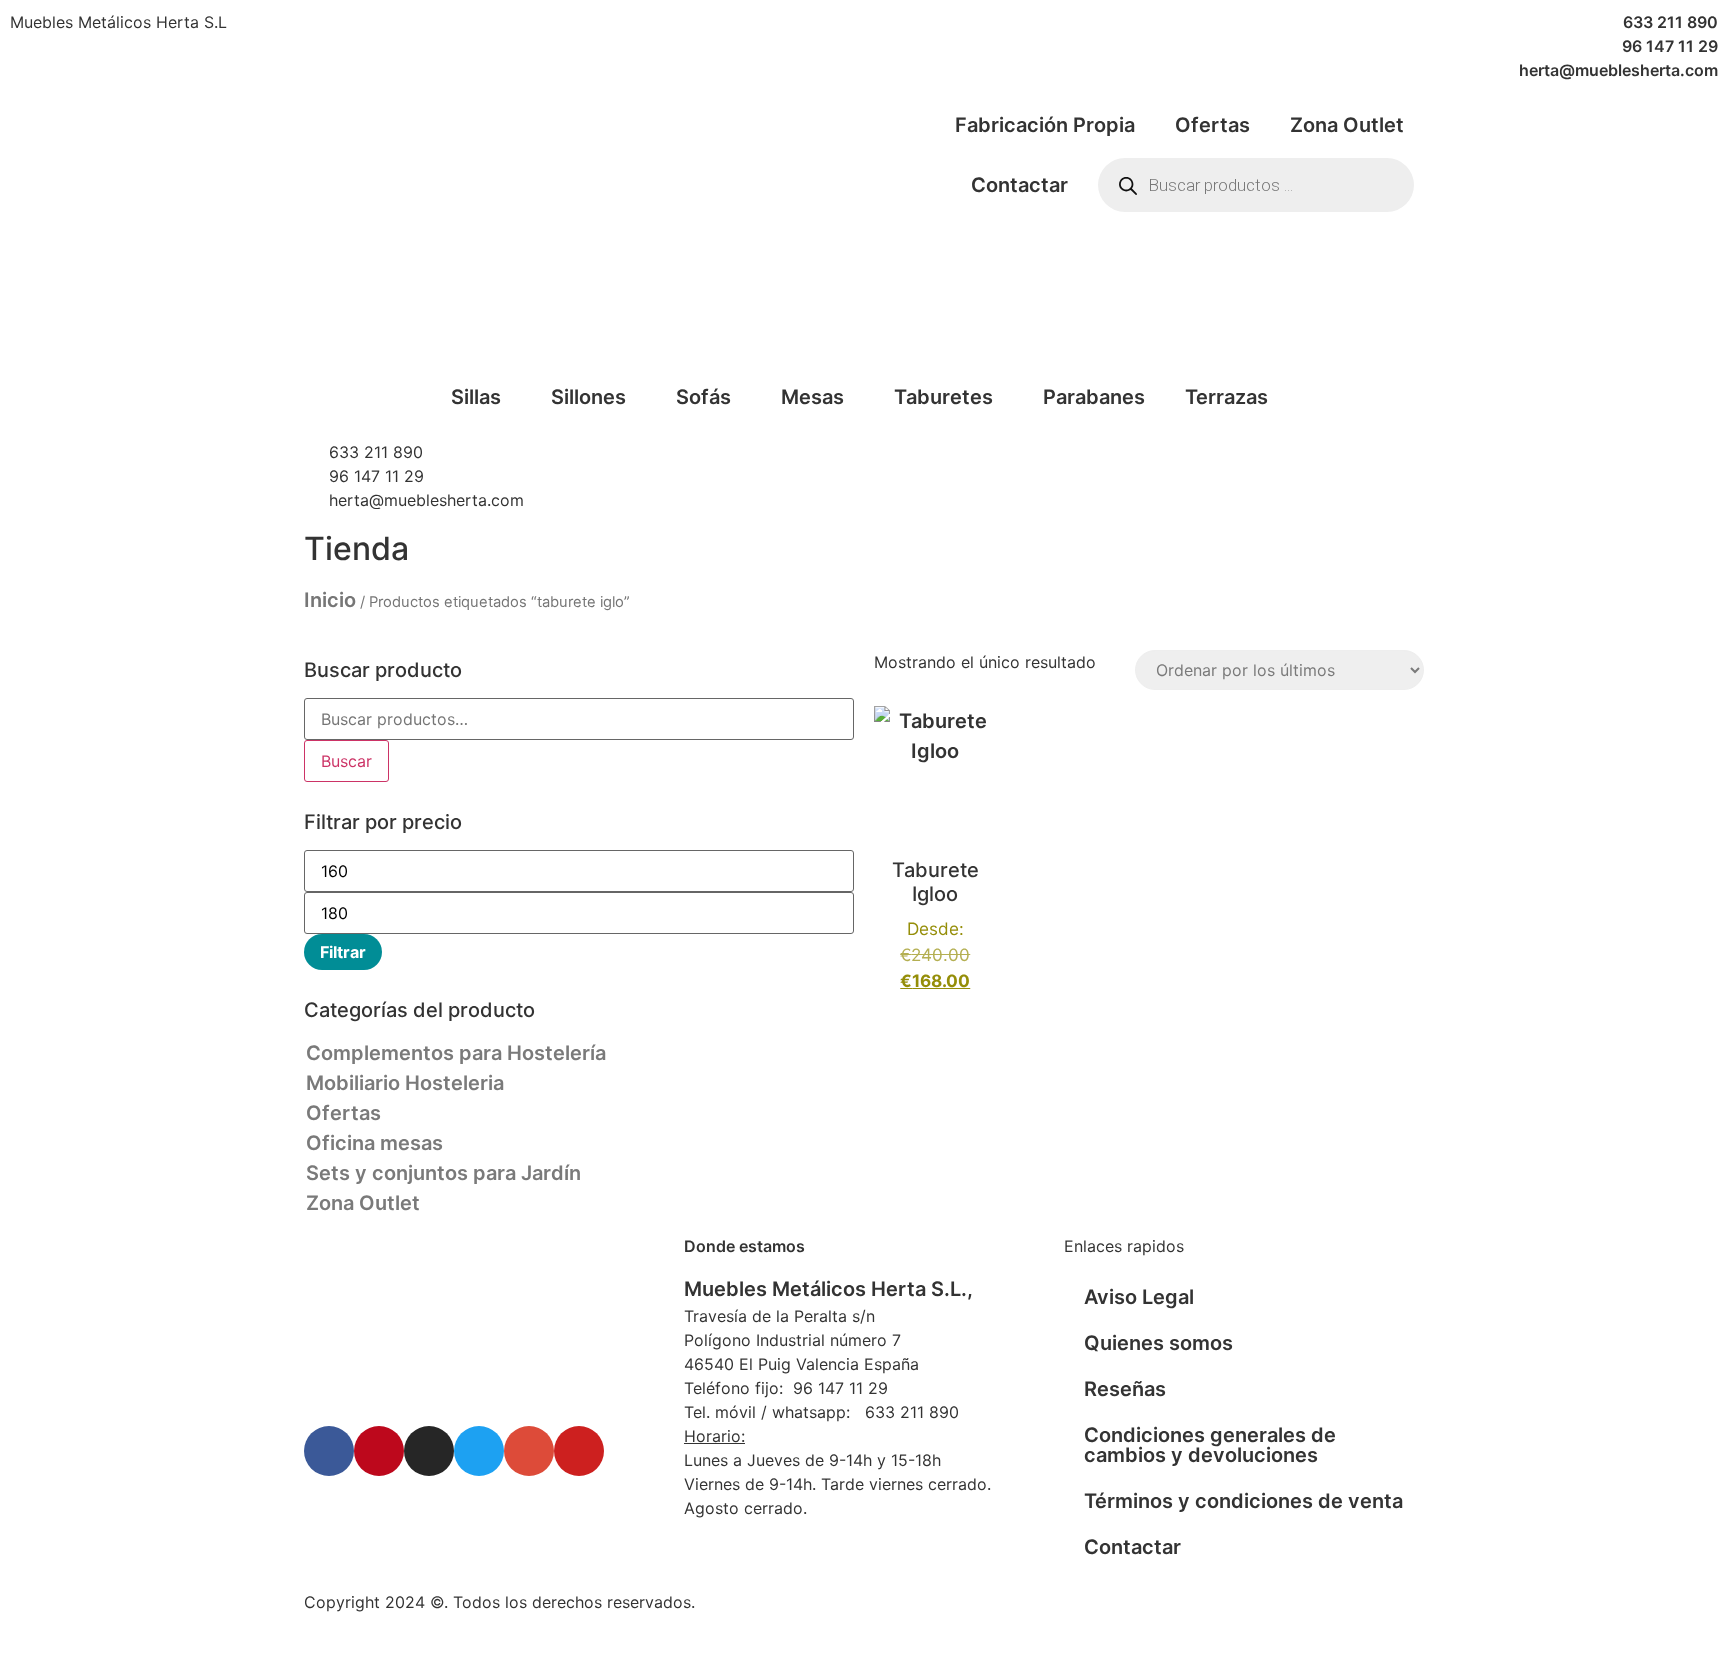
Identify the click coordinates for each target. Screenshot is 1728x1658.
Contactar (1019, 185)
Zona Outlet (1347, 125)
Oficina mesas (374, 1143)
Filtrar (343, 952)
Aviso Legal (1139, 1297)
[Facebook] (329, 1451)
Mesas (812, 397)
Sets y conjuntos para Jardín (443, 1173)
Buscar (346, 761)
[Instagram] (429, 1451)
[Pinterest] (379, 1451)
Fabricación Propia (1045, 125)
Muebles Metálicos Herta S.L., (828, 1289)
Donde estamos (744, 1246)
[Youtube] (579, 1451)
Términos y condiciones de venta (1243, 1501)
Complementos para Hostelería (456, 1053)
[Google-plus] (529, 1451)
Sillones (588, 397)
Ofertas (1212, 125)
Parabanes (1094, 397)
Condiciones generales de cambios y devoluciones (1210, 1445)
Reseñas (1125, 1389)
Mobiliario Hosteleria (405, 1083)
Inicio (330, 600)
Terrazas (1226, 397)
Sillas (476, 397)
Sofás (703, 397)
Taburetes (943, 397)
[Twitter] (479, 1451)
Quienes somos (1158, 1343)
